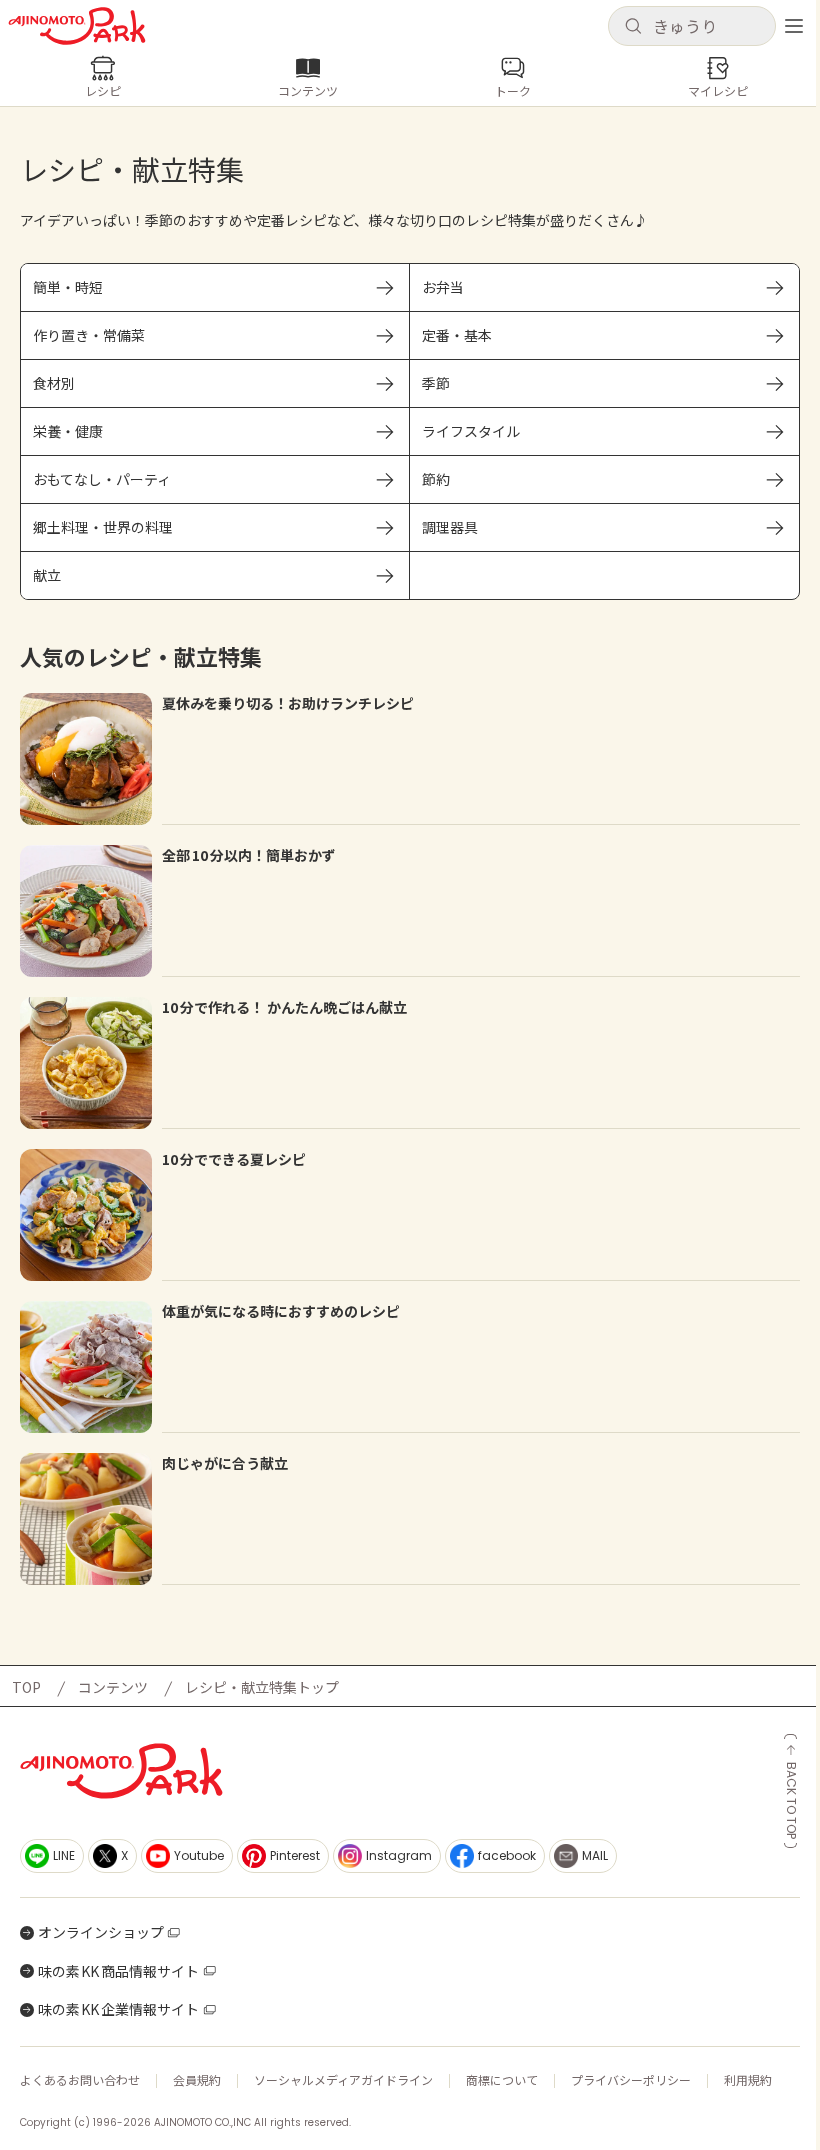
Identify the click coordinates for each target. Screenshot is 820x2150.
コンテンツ (113, 1687)
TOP (26, 1687)
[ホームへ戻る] (77, 26)
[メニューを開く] (794, 26)
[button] (692, 26)
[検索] (633, 27)
